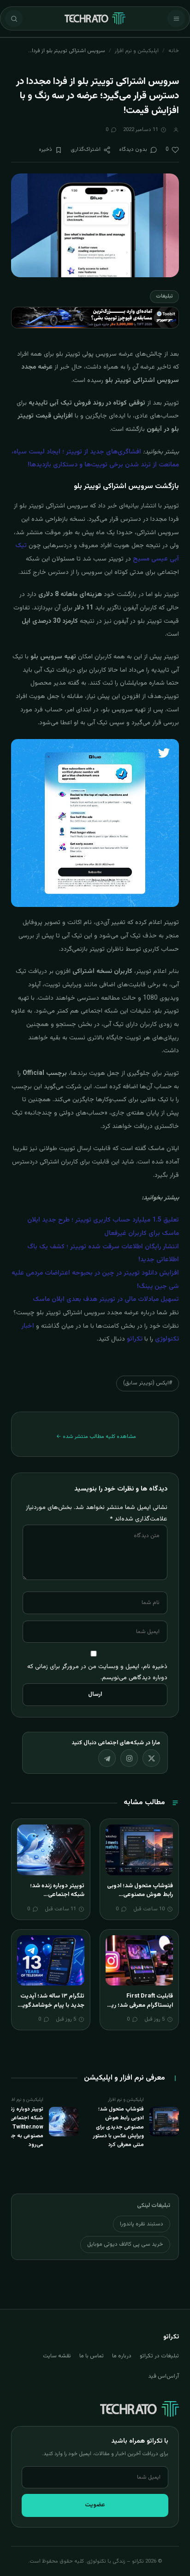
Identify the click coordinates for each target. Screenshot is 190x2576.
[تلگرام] (107, 1758)
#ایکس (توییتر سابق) (148, 1383)
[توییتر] (151, 1758)
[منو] (176, 18)
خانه (174, 51)
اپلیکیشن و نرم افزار (137, 51)
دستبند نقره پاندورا (142, 2224)
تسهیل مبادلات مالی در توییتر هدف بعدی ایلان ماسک (106, 1300)
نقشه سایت (57, 2356)
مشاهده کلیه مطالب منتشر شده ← (96, 1437)
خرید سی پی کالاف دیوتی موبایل (125, 2244)
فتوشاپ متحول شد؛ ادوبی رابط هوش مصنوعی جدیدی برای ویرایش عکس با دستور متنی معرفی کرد (139, 1899)
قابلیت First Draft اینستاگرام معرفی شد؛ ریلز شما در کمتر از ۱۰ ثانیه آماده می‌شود (140, 2010)
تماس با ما (92, 2356)
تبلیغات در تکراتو (159, 2356)
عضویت (95, 2505)
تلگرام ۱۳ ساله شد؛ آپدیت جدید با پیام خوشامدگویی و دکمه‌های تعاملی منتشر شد (51, 2010)
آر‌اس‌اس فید (163, 2376)
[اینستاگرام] (129, 1758)
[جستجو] (14, 18)
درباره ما (122, 2356)
